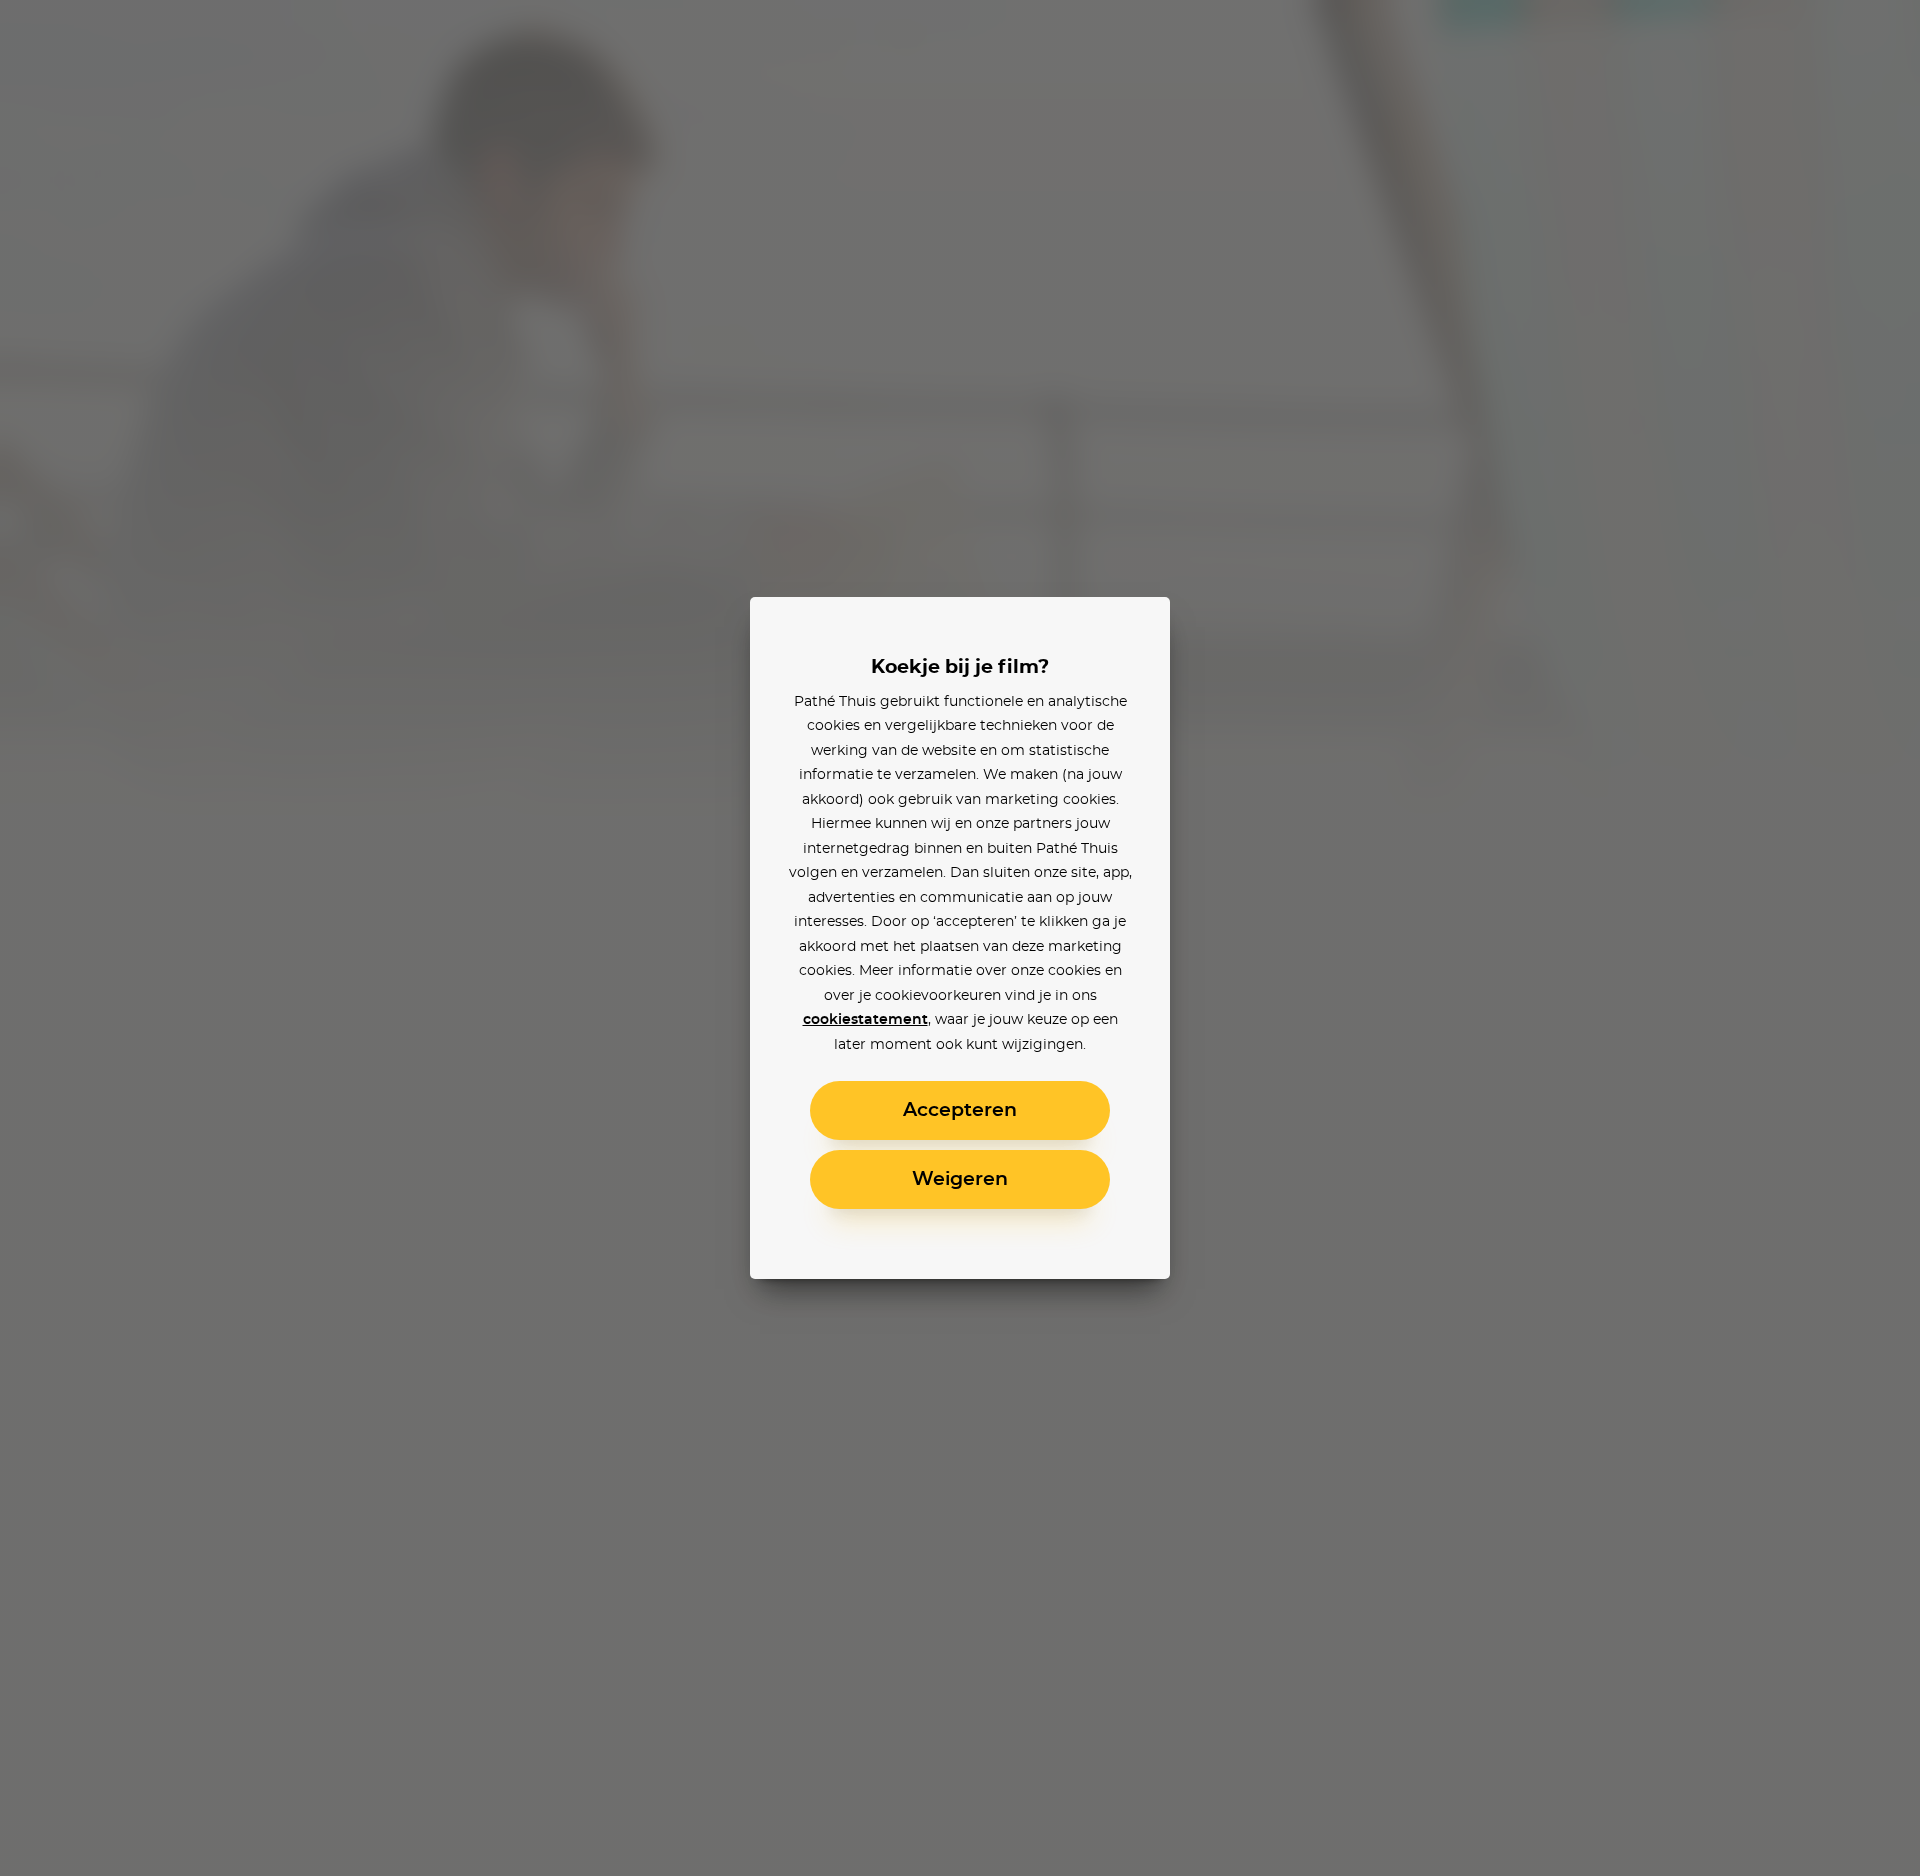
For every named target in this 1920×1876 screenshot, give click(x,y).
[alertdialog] (960, 938)
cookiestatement (865, 1020)
